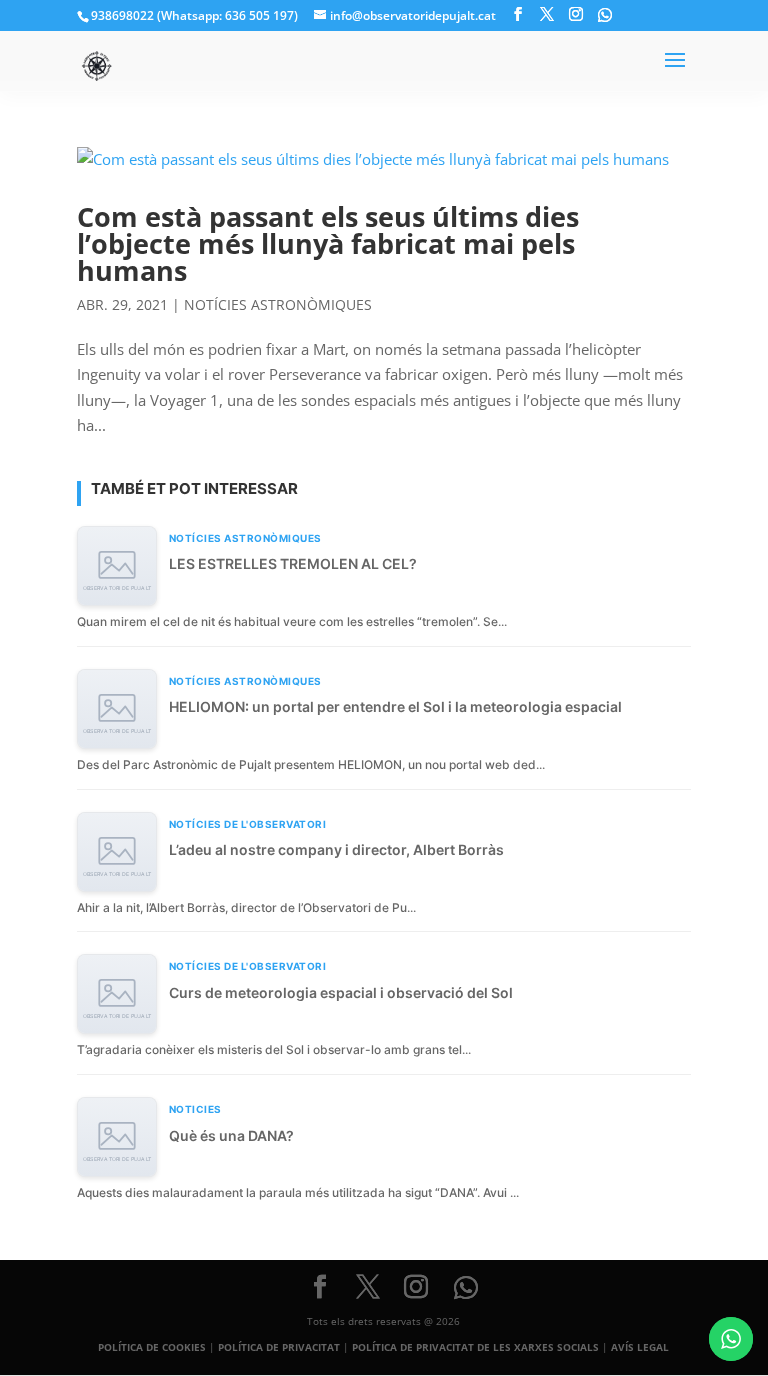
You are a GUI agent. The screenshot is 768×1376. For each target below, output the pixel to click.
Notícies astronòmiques (278, 304)
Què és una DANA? (231, 1135)
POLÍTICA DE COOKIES (152, 1347)
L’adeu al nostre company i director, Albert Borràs (336, 849)
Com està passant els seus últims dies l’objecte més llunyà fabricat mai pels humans (328, 243)
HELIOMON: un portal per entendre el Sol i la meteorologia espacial (395, 706)
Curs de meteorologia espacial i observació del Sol (341, 992)
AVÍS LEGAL (640, 1347)
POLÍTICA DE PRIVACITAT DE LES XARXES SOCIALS (475, 1347)
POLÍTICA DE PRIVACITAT (279, 1347)
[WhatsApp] (605, 15)
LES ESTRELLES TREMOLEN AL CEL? (293, 563)
